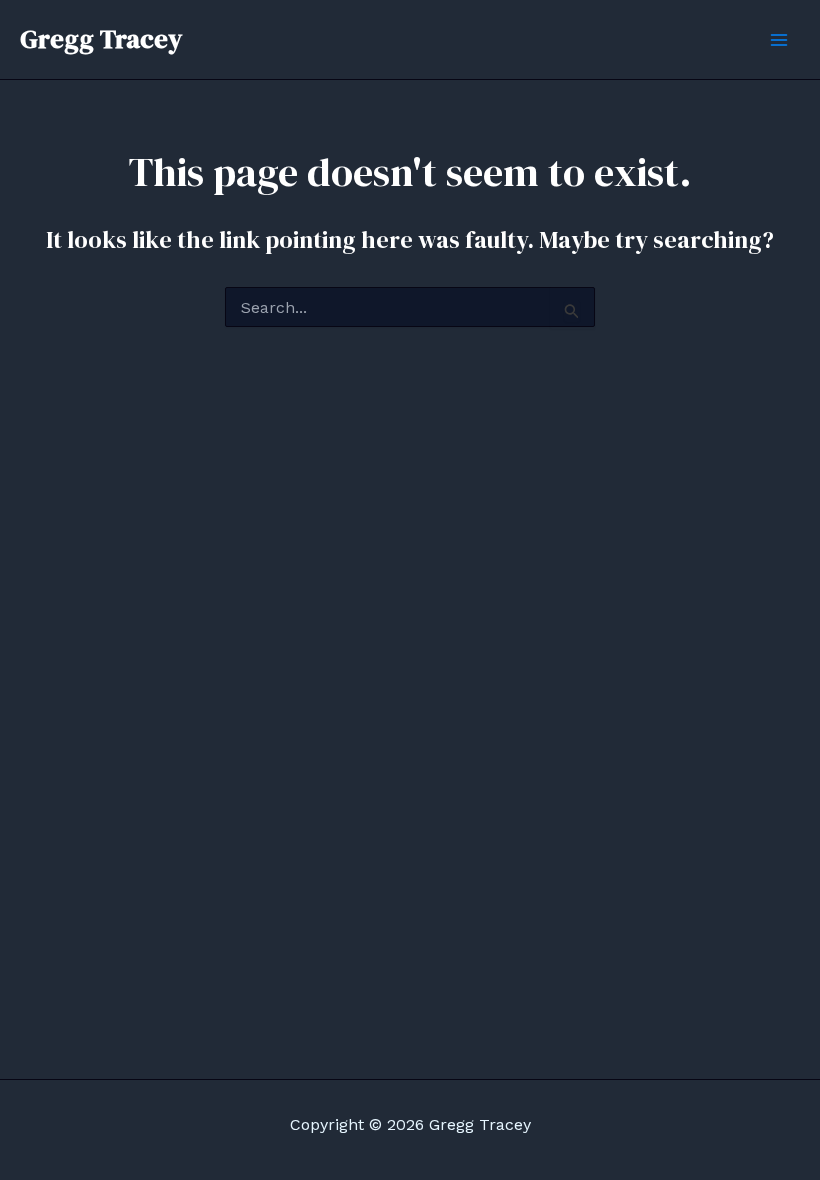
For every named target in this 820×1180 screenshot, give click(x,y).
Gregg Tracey (101, 39)
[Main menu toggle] (779, 39)
